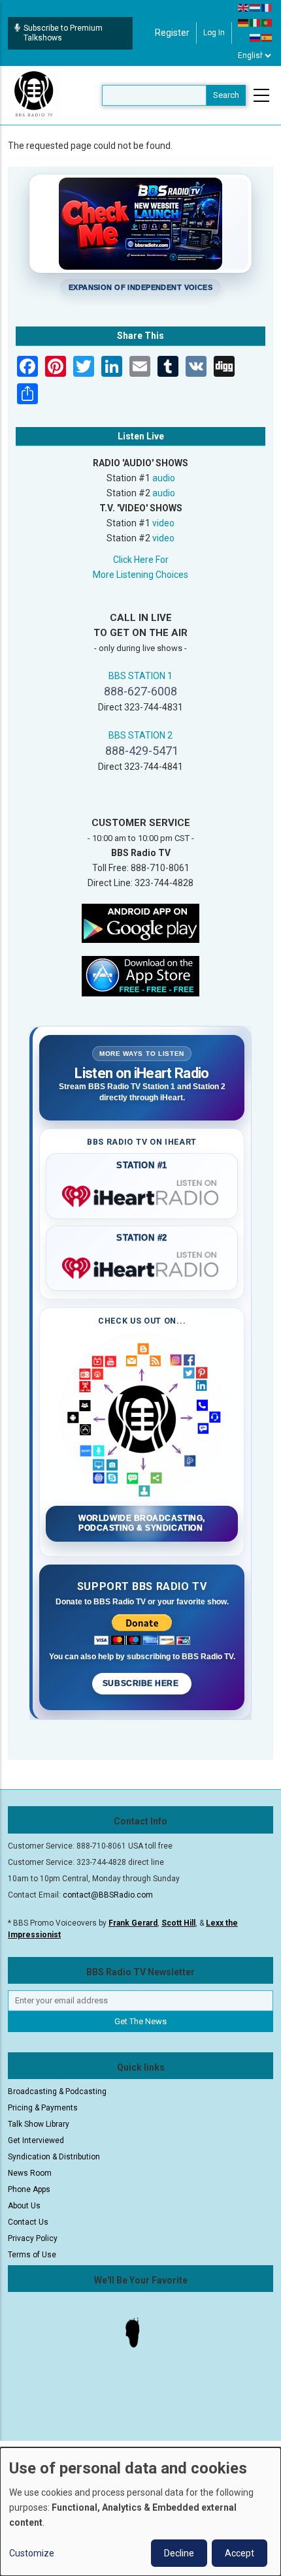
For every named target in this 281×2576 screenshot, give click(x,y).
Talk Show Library (39, 2124)
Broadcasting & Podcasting (57, 2091)
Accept (240, 2553)
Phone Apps (29, 2189)
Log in (214, 33)
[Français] (267, 7)
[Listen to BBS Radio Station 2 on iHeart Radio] (142, 1265)
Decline (179, 2553)
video (163, 523)
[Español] (267, 37)
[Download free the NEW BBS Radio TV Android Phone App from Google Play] (140, 922)
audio (164, 478)
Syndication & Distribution (54, 2157)
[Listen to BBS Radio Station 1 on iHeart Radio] (142, 1194)
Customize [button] (32, 2553)
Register (172, 33)
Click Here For (141, 560)
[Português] (267, 22)
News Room (30, 2173)
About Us (24, 2206)
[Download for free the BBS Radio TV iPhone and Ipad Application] (140, 975)
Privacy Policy (33, 2238)
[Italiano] (256, 22)
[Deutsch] (244, 22)
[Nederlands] (256, 7)
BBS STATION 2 (140, 735)
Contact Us (28, 2222)
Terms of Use (32, 2255)
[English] (244, 7)
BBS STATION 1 (140, 676)
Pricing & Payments (43, 2108)
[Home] (34, 95)
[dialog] (140, 2512)
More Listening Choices (140, 575)
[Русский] (256, 37)
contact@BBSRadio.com (108, 1895)
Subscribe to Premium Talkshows (63, 33)
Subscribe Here (142, 1683)
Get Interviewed (36, 2140)
